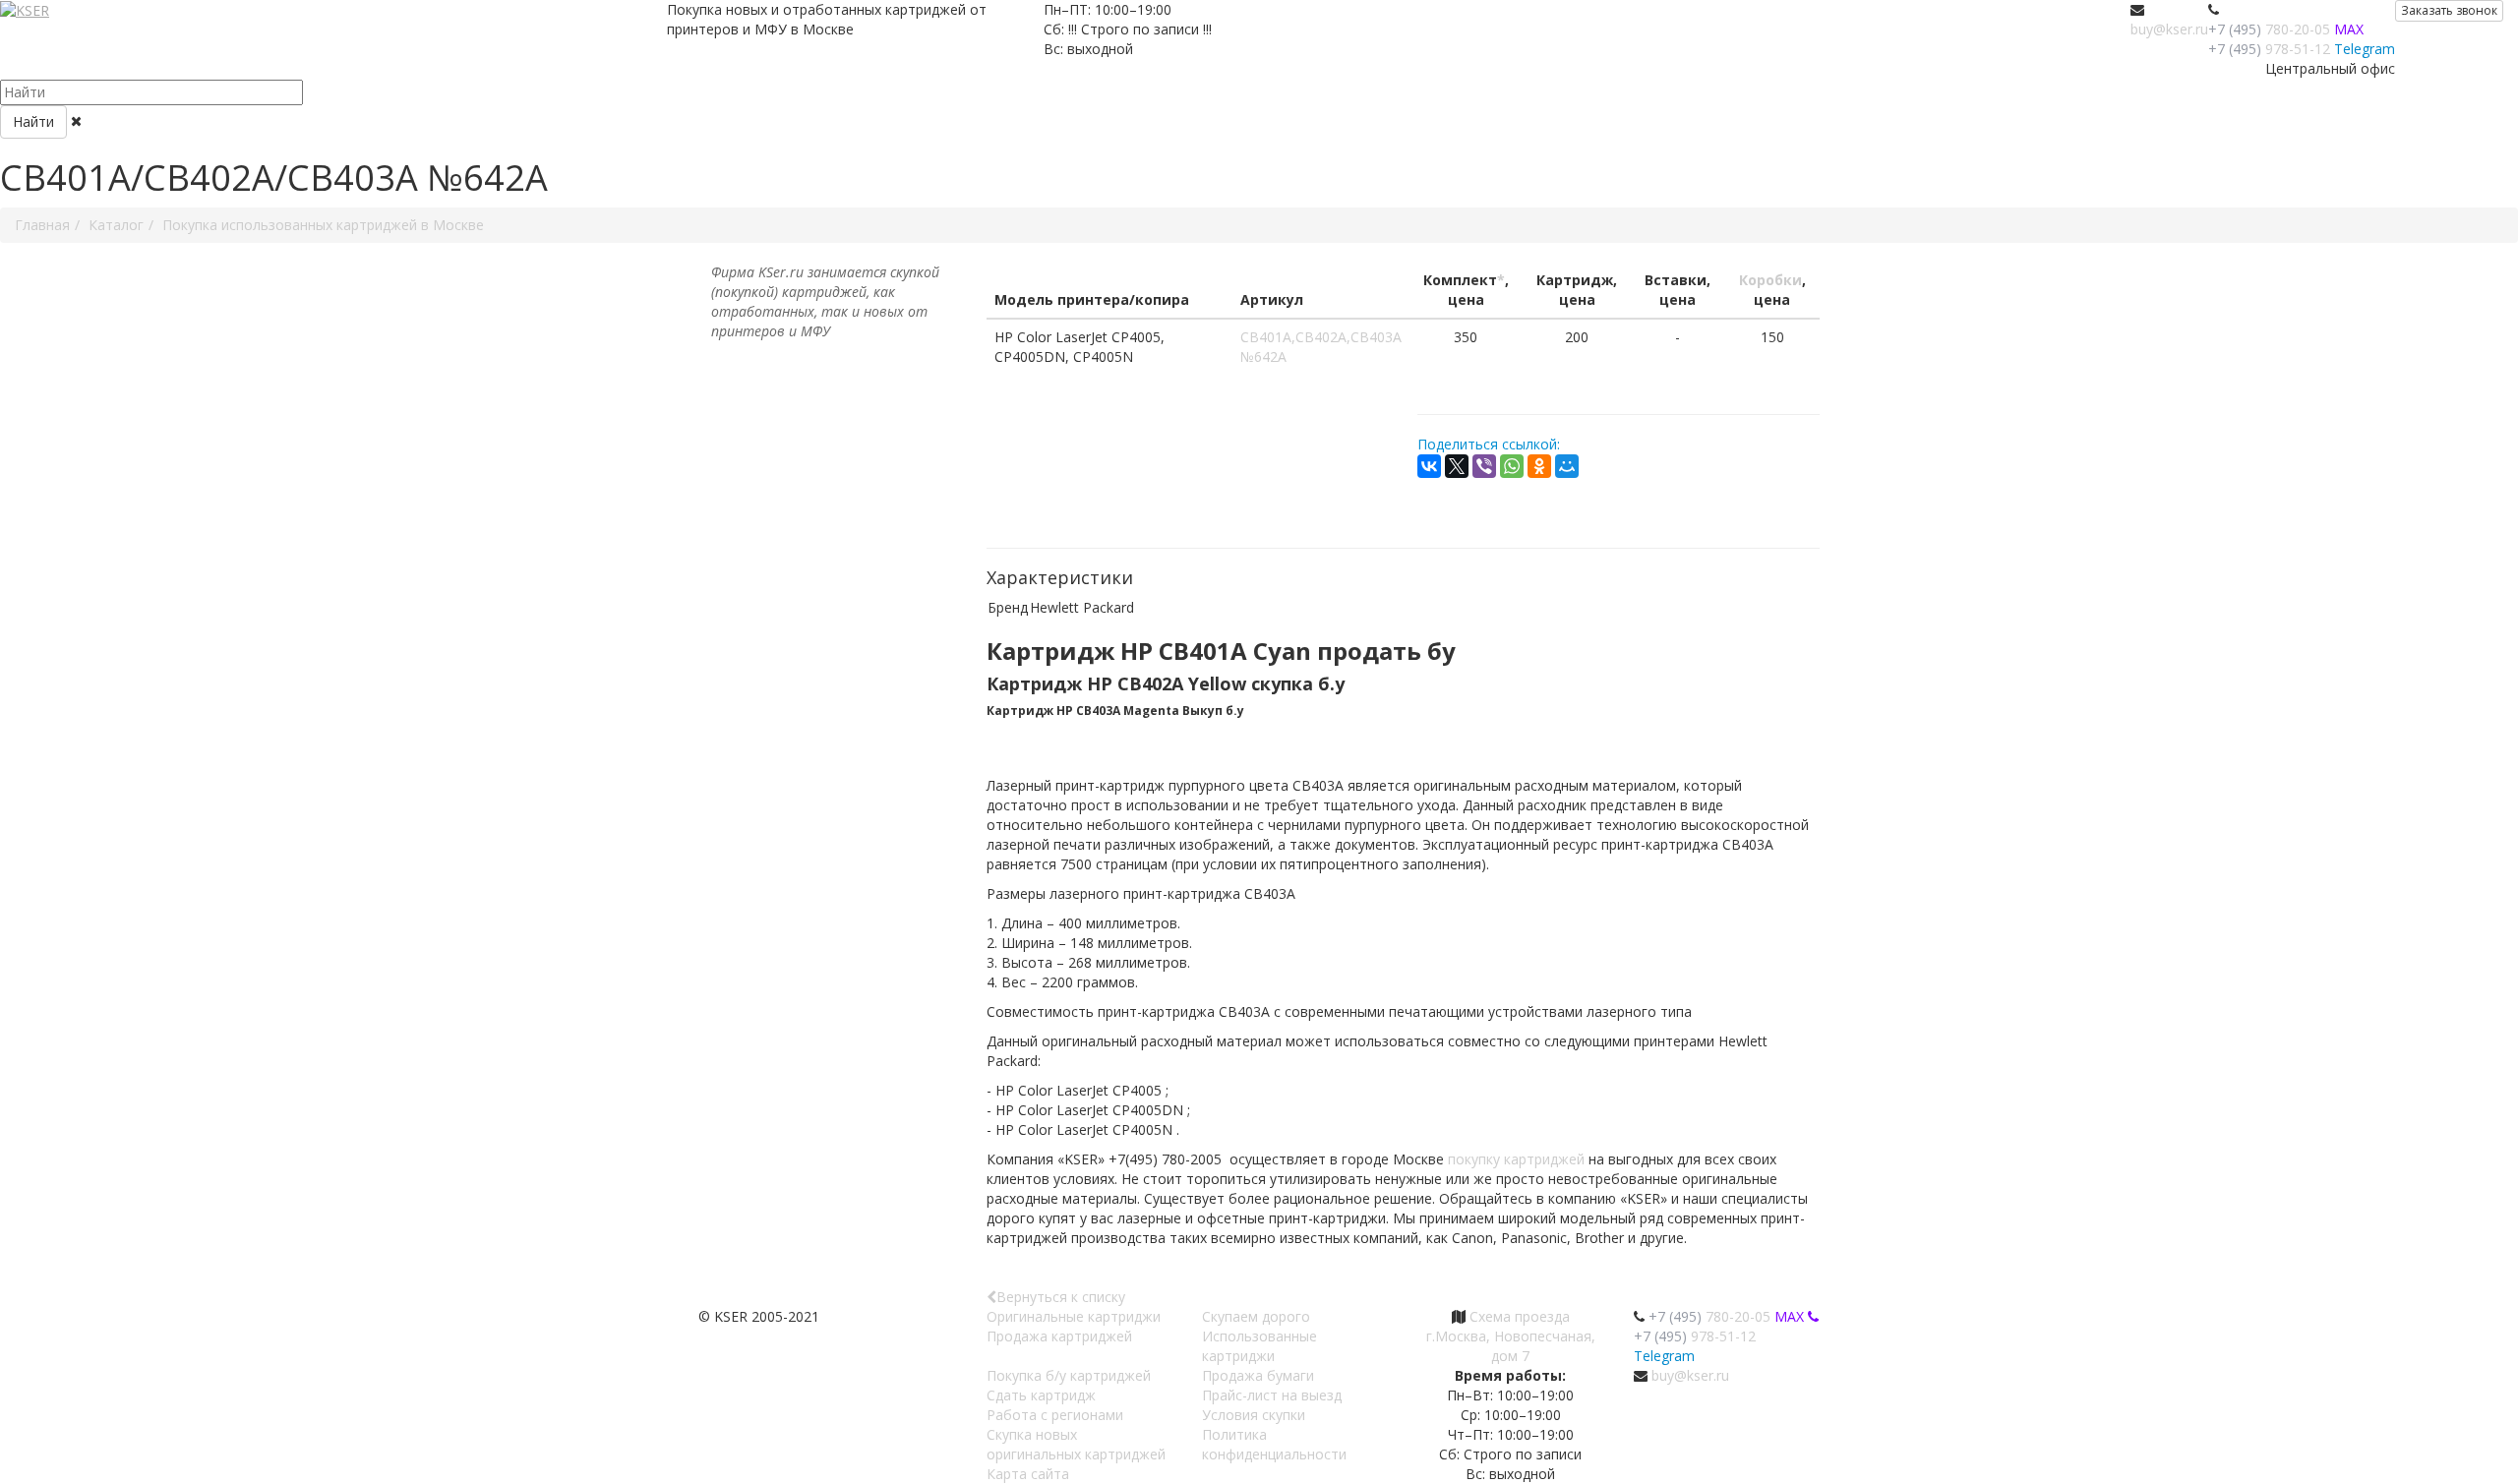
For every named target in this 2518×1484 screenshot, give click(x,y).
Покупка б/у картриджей (1069, 1375)
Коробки (1770, 280)
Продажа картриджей (1059, 1336)
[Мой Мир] (1567, 466)
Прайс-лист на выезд (1272, 1395)
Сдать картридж (1041, 1395)
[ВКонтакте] (1429, 466)
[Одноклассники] (1539, 466)
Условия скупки (1254, 1415)
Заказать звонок (2449, 10)
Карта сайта (1028, 1474)
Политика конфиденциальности (1274, 1444)
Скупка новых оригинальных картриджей (1076, 1444)
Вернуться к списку (1061, 1297)
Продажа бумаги (1258, 1375)
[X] (1457, 466)
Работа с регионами (1055, 1415)
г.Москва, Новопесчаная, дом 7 (1511, 1346)
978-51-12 (2269, 49)
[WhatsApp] (1512, 466)
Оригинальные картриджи (1074, 1316)
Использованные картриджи (1259, 1346)
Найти (33, 121)
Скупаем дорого (1256, 1316)
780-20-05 (2269, 29)
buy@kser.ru (2169, 29)
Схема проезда (1520, 1316)
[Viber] (1484, 466)
